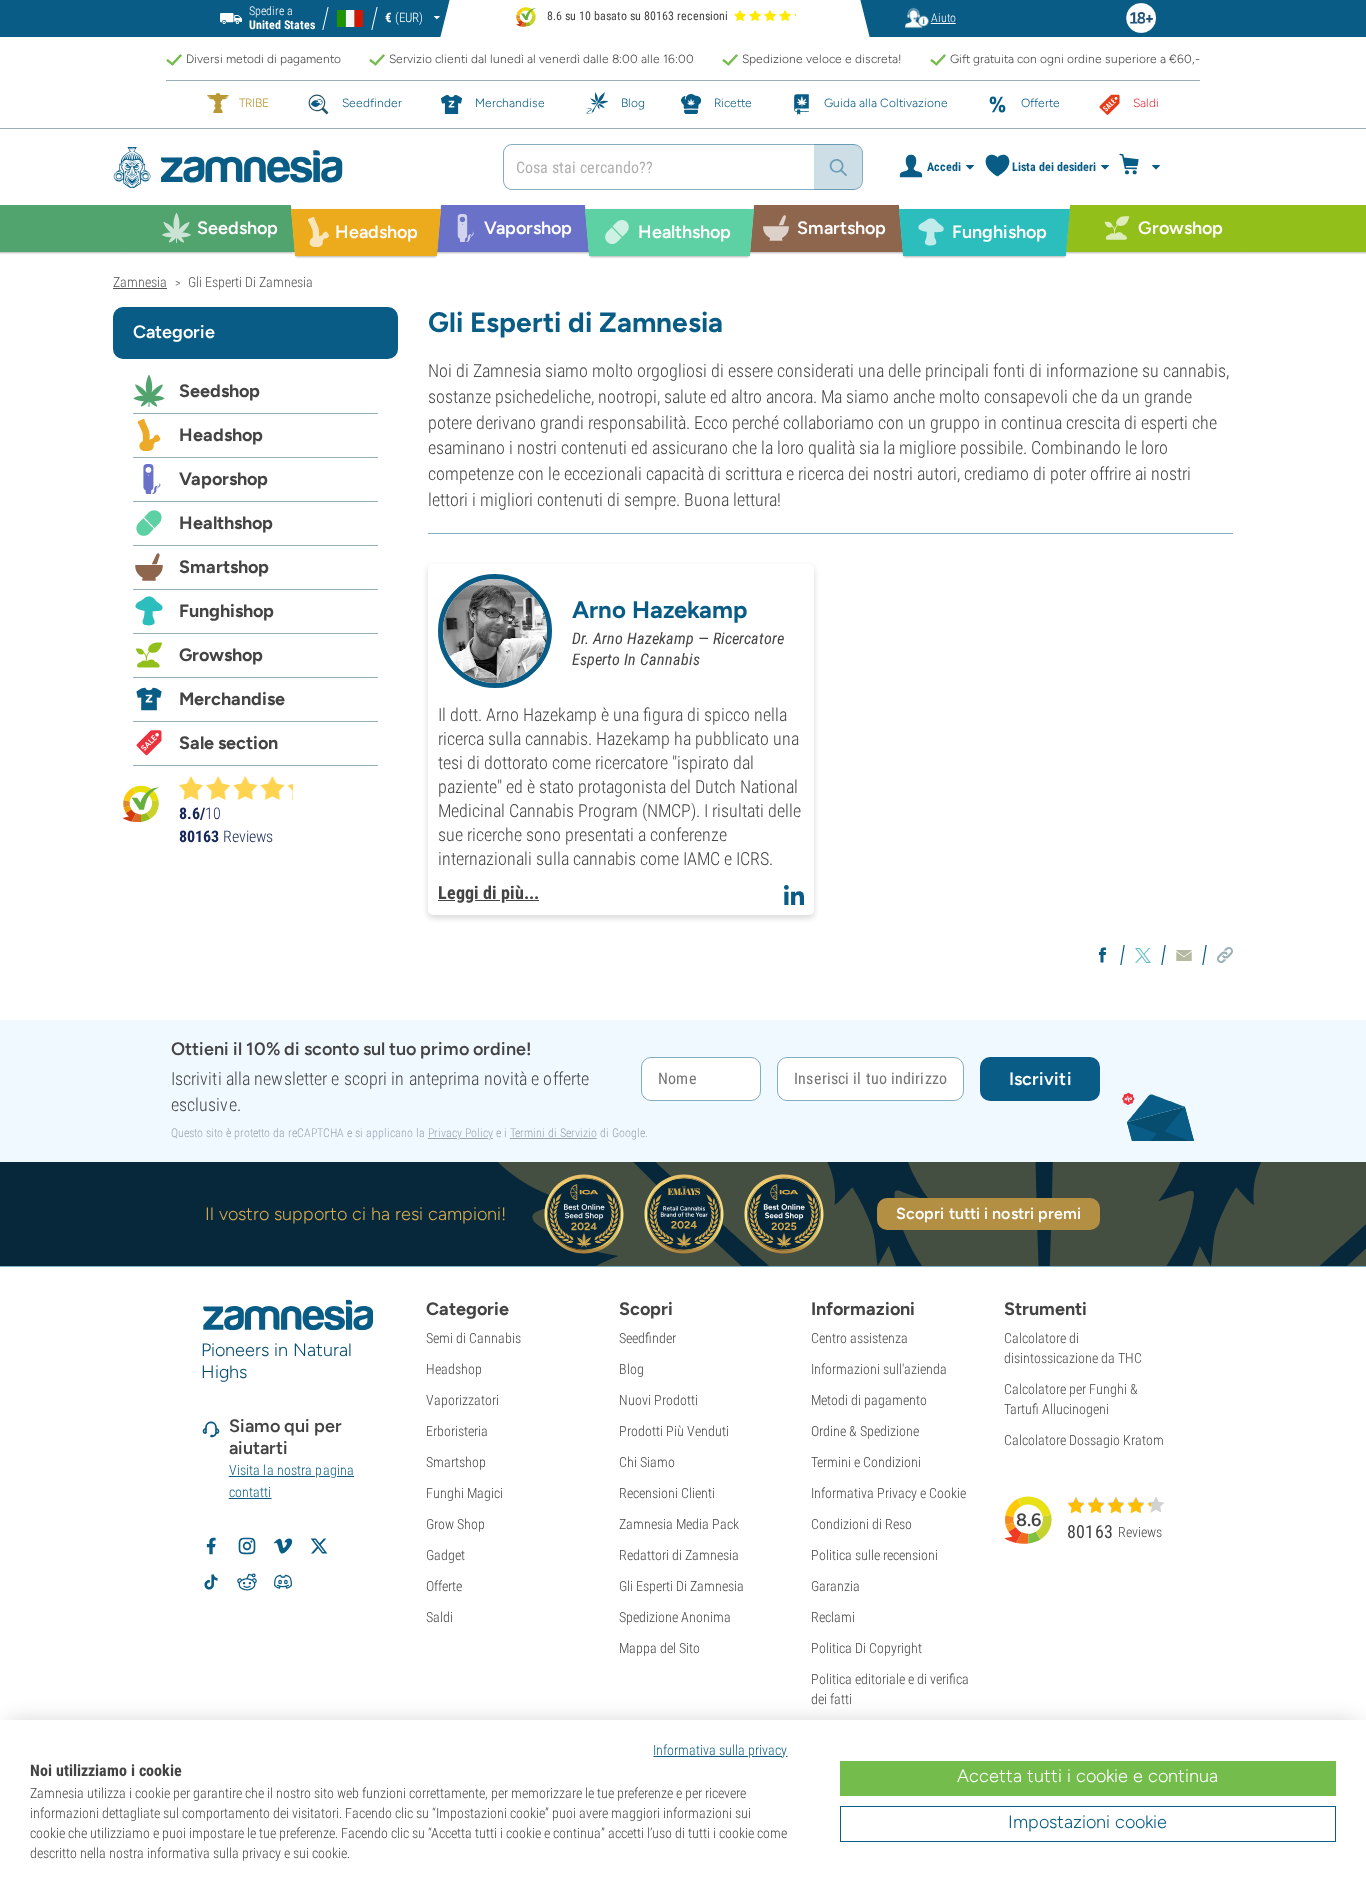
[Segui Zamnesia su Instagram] (247, 1546)
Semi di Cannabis (473, 1338)
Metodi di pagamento (869, 1400)
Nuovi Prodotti (658, 1400)
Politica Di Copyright (866, 1648)
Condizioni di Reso (861, 1524)
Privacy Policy (460, 1133)
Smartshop (224, 567)
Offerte (444, 1586)
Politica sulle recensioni (874, 1555)
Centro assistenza (859, 1338)
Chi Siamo (647, 1462)
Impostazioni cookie (1087, 1822)
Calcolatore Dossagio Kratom (1084, 1440)
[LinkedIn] (794, 892)
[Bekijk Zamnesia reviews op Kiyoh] (141, 802)
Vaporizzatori (462, 1400)
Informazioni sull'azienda (879, 1369)
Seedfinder (647, 1338)
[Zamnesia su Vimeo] (283, 1546)
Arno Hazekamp (659, 609)
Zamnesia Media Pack (679, 1524)
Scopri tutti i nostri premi (989, 1213)
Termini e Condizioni (866, 1462)
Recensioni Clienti (667, 1493)
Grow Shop (455, 1524)
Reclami (833, 1617)
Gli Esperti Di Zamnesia (681, 1586)
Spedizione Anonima (675, 1617)
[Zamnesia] (293, 167)
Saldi (439, 1617)
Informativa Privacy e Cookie (888, 1493)
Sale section (228, 743)
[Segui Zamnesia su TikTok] (211, 1582)
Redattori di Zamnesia (679, 1555)
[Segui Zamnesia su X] (319, 1546)
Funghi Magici (464, 1493)
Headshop (221, 435)
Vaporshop (223, 479)
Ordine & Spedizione (865, 1431)
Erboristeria (457, 1431)
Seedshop (219, 391)
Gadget (445, 1555)
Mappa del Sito (659, 1648)
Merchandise (232, 699)
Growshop (221, 655)
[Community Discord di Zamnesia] (283, 1582)
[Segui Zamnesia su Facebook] (211, 1546)
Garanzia (835, 1586)
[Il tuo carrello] (1145, 167)
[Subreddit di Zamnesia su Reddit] (247, 1582)
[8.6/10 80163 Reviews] (245, 788)
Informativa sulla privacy (720, 1750)
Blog (631, 1369)
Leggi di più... (488, 892)
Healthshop (226, 523)
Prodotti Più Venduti (674, 1431)
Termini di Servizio (553, 1133)
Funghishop (226, 611)
